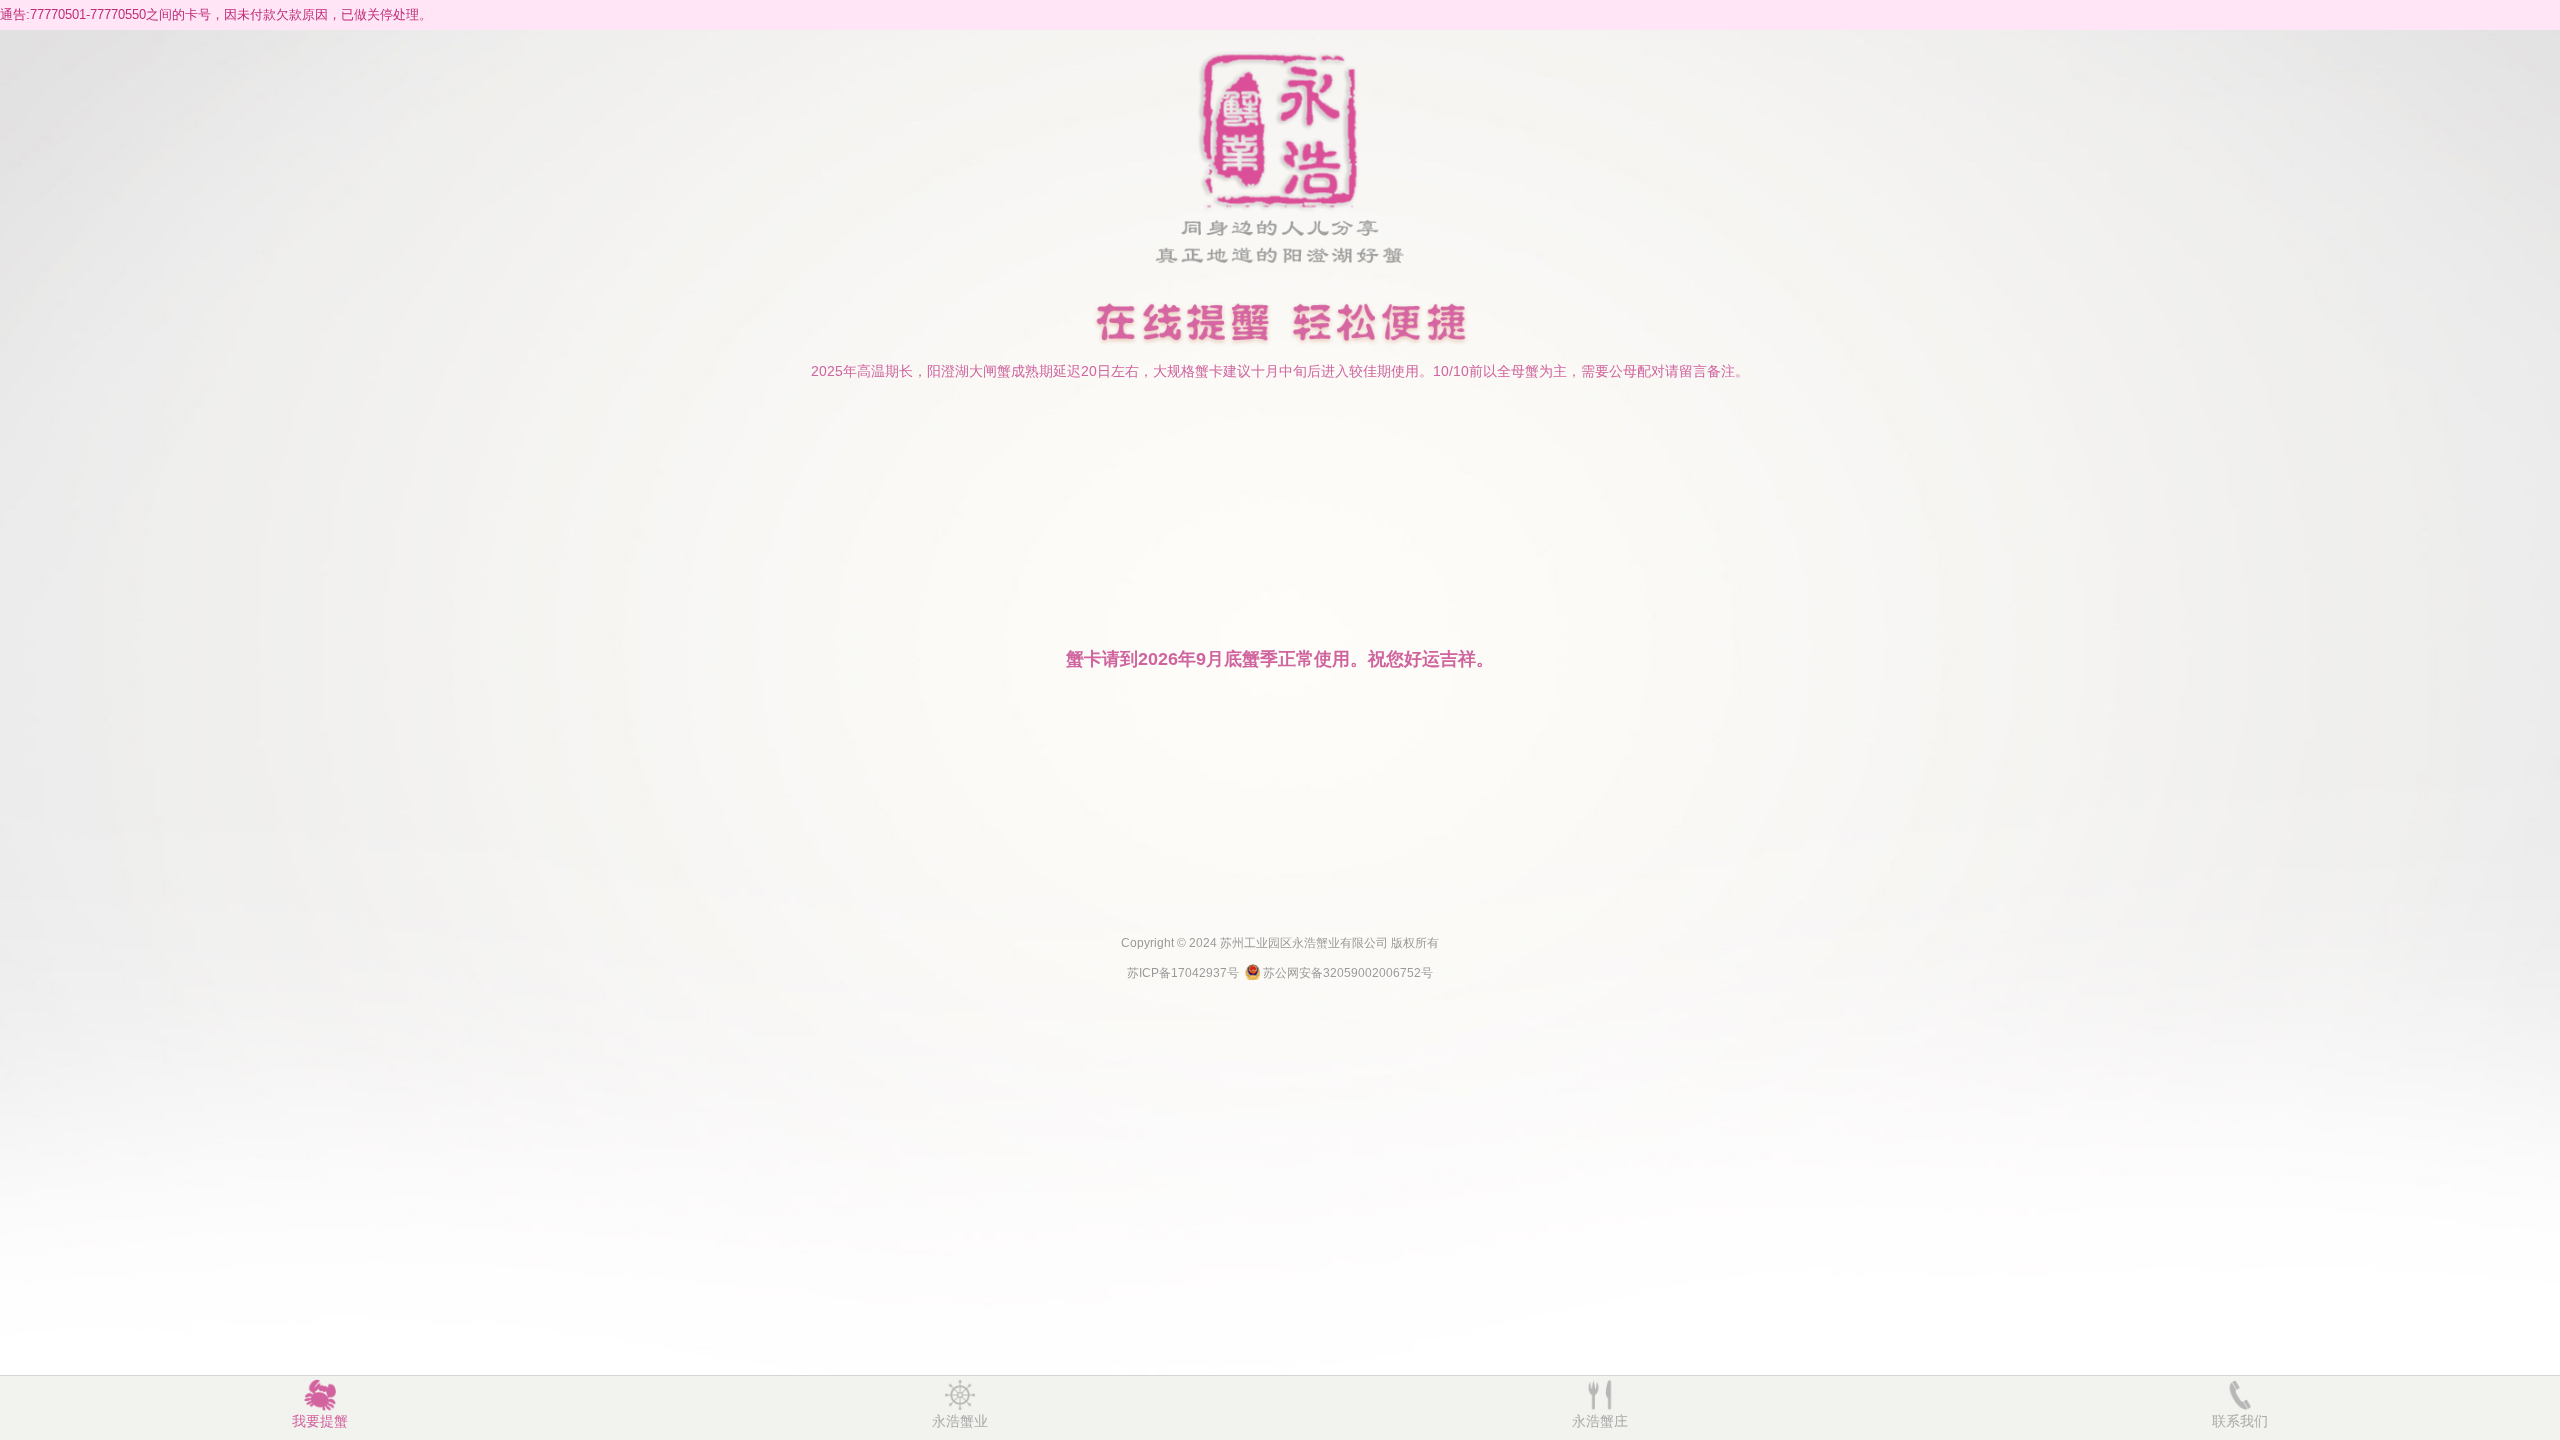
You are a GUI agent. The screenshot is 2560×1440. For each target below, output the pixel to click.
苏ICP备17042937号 (1183, 973)
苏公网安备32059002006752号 (1348, 973)
